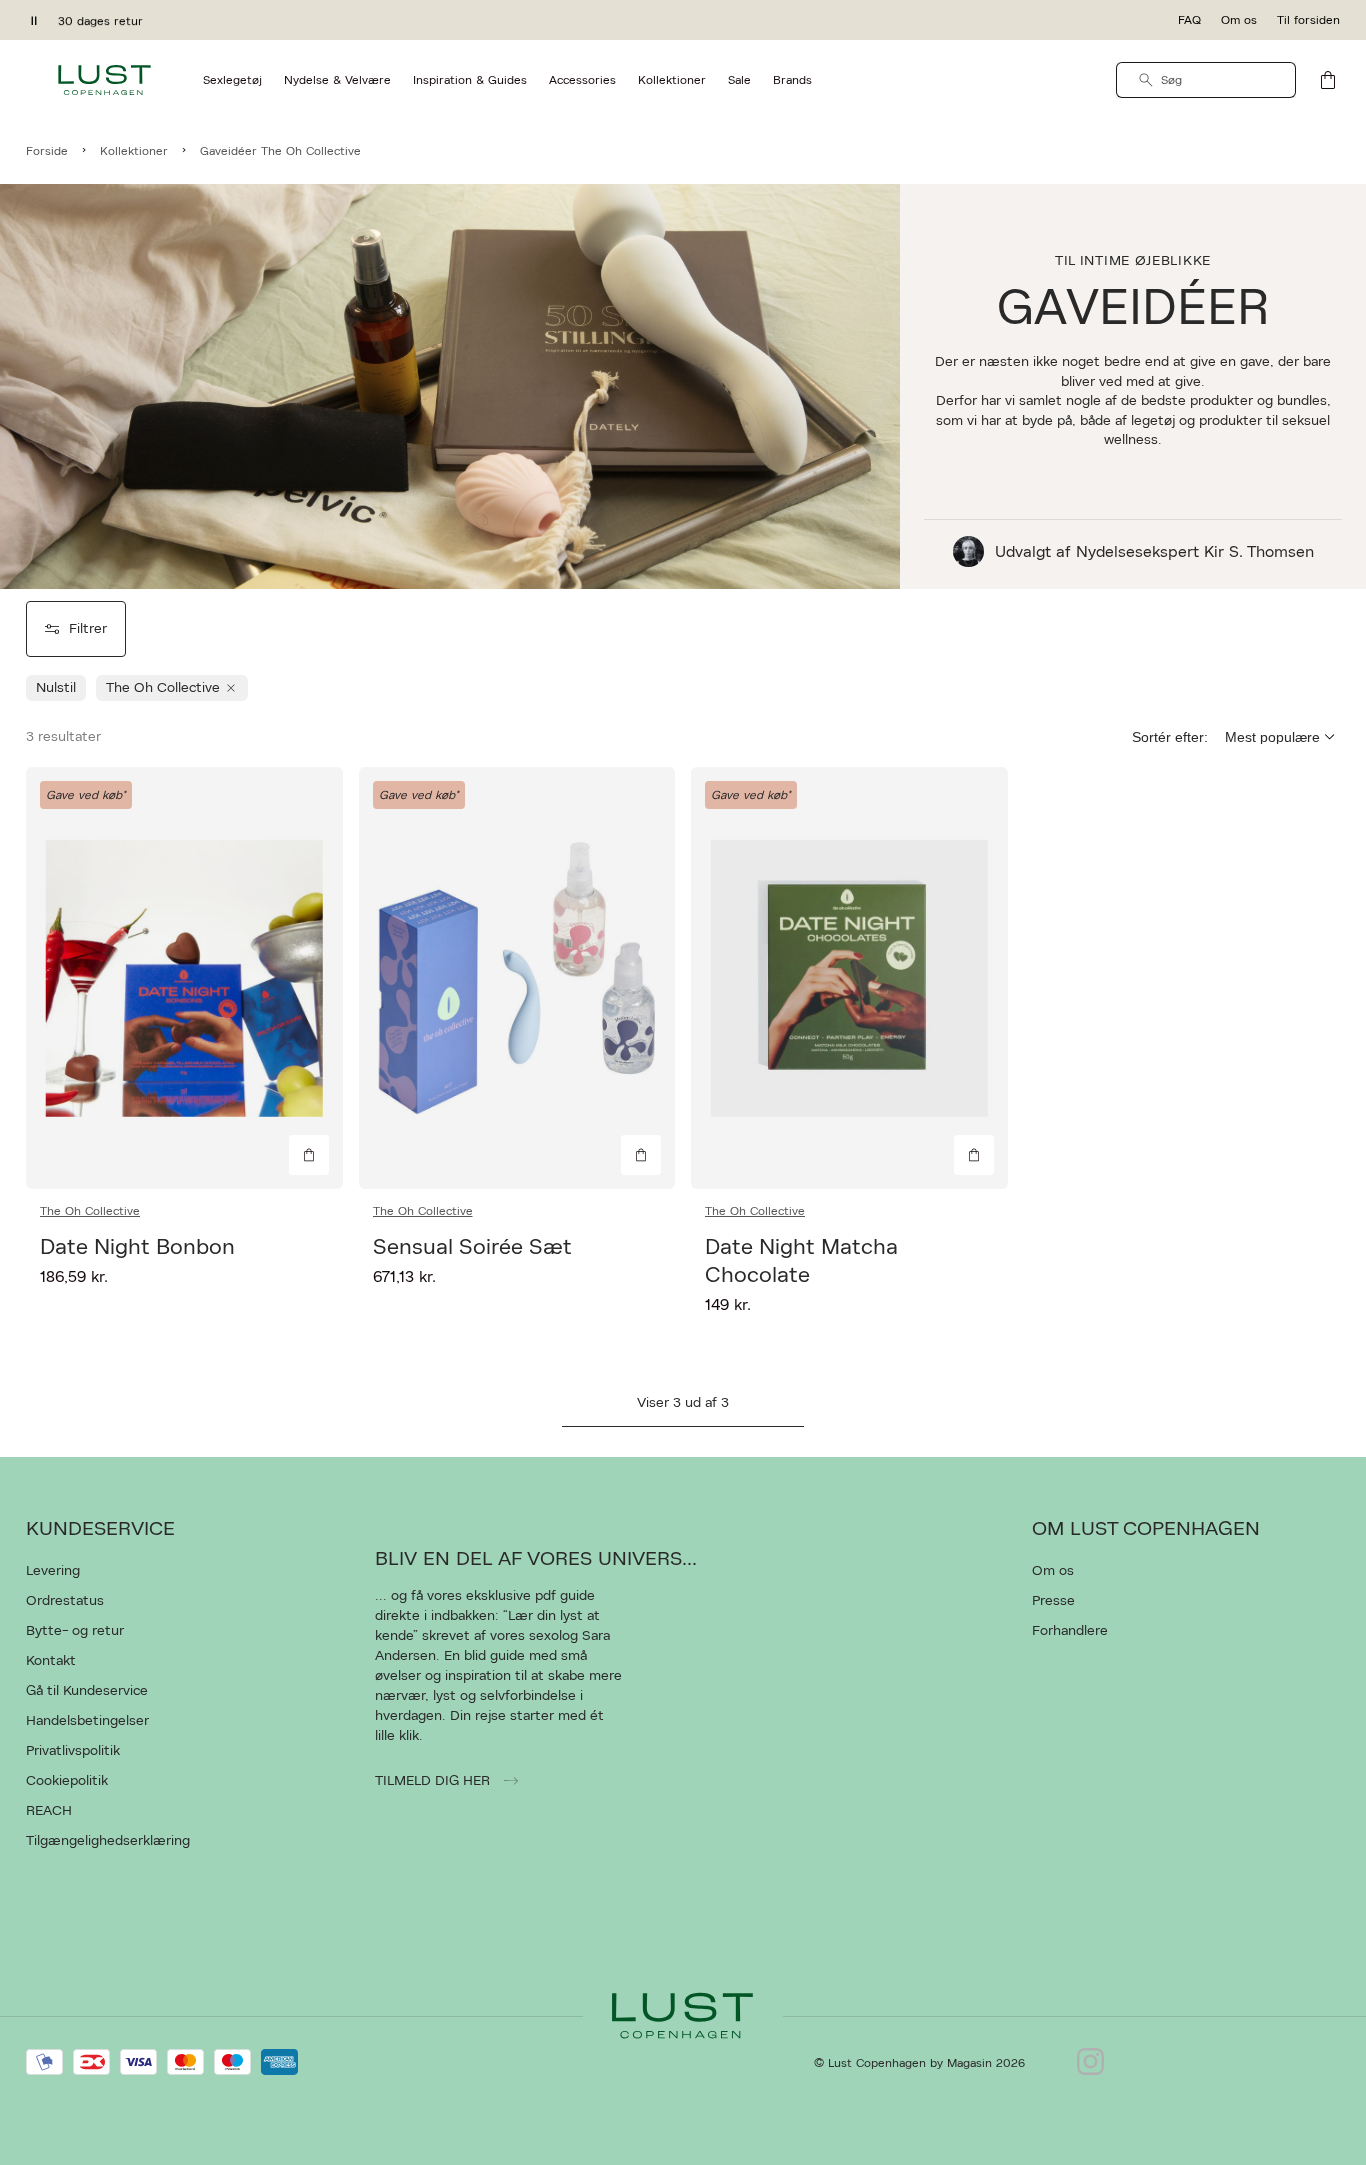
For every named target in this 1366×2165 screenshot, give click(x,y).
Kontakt (51, 1661)
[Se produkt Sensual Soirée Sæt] (517, 978)
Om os (1239, 20)
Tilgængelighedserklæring (108, 1841)
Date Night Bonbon (137, 1247)
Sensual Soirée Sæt (472, 1247)
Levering (53, 1571)
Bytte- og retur (75, 1631)
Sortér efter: (1170, 737)
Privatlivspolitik (73, 1751)
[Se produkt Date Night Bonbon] (184, 978)
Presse (1053, 1601)
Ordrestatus (65, 1601)
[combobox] (1206, 80)
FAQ (1189, 20)
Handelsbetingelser (87, 1721)
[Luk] (998, 1183)
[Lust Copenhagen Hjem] (104, 80)
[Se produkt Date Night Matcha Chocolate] (849, 978)
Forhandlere (1070, 1631)
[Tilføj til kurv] (309, 1155)
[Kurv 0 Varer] (1328, 80)
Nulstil (56, 688)
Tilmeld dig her (434, 1781)
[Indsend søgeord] (1146, 80)
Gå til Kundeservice (87, 1691)
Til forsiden (1308, 20)
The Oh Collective (90, 1211)
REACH (49, 1811)
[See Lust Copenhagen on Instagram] (1090, 2063)
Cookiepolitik (67, 1781)
